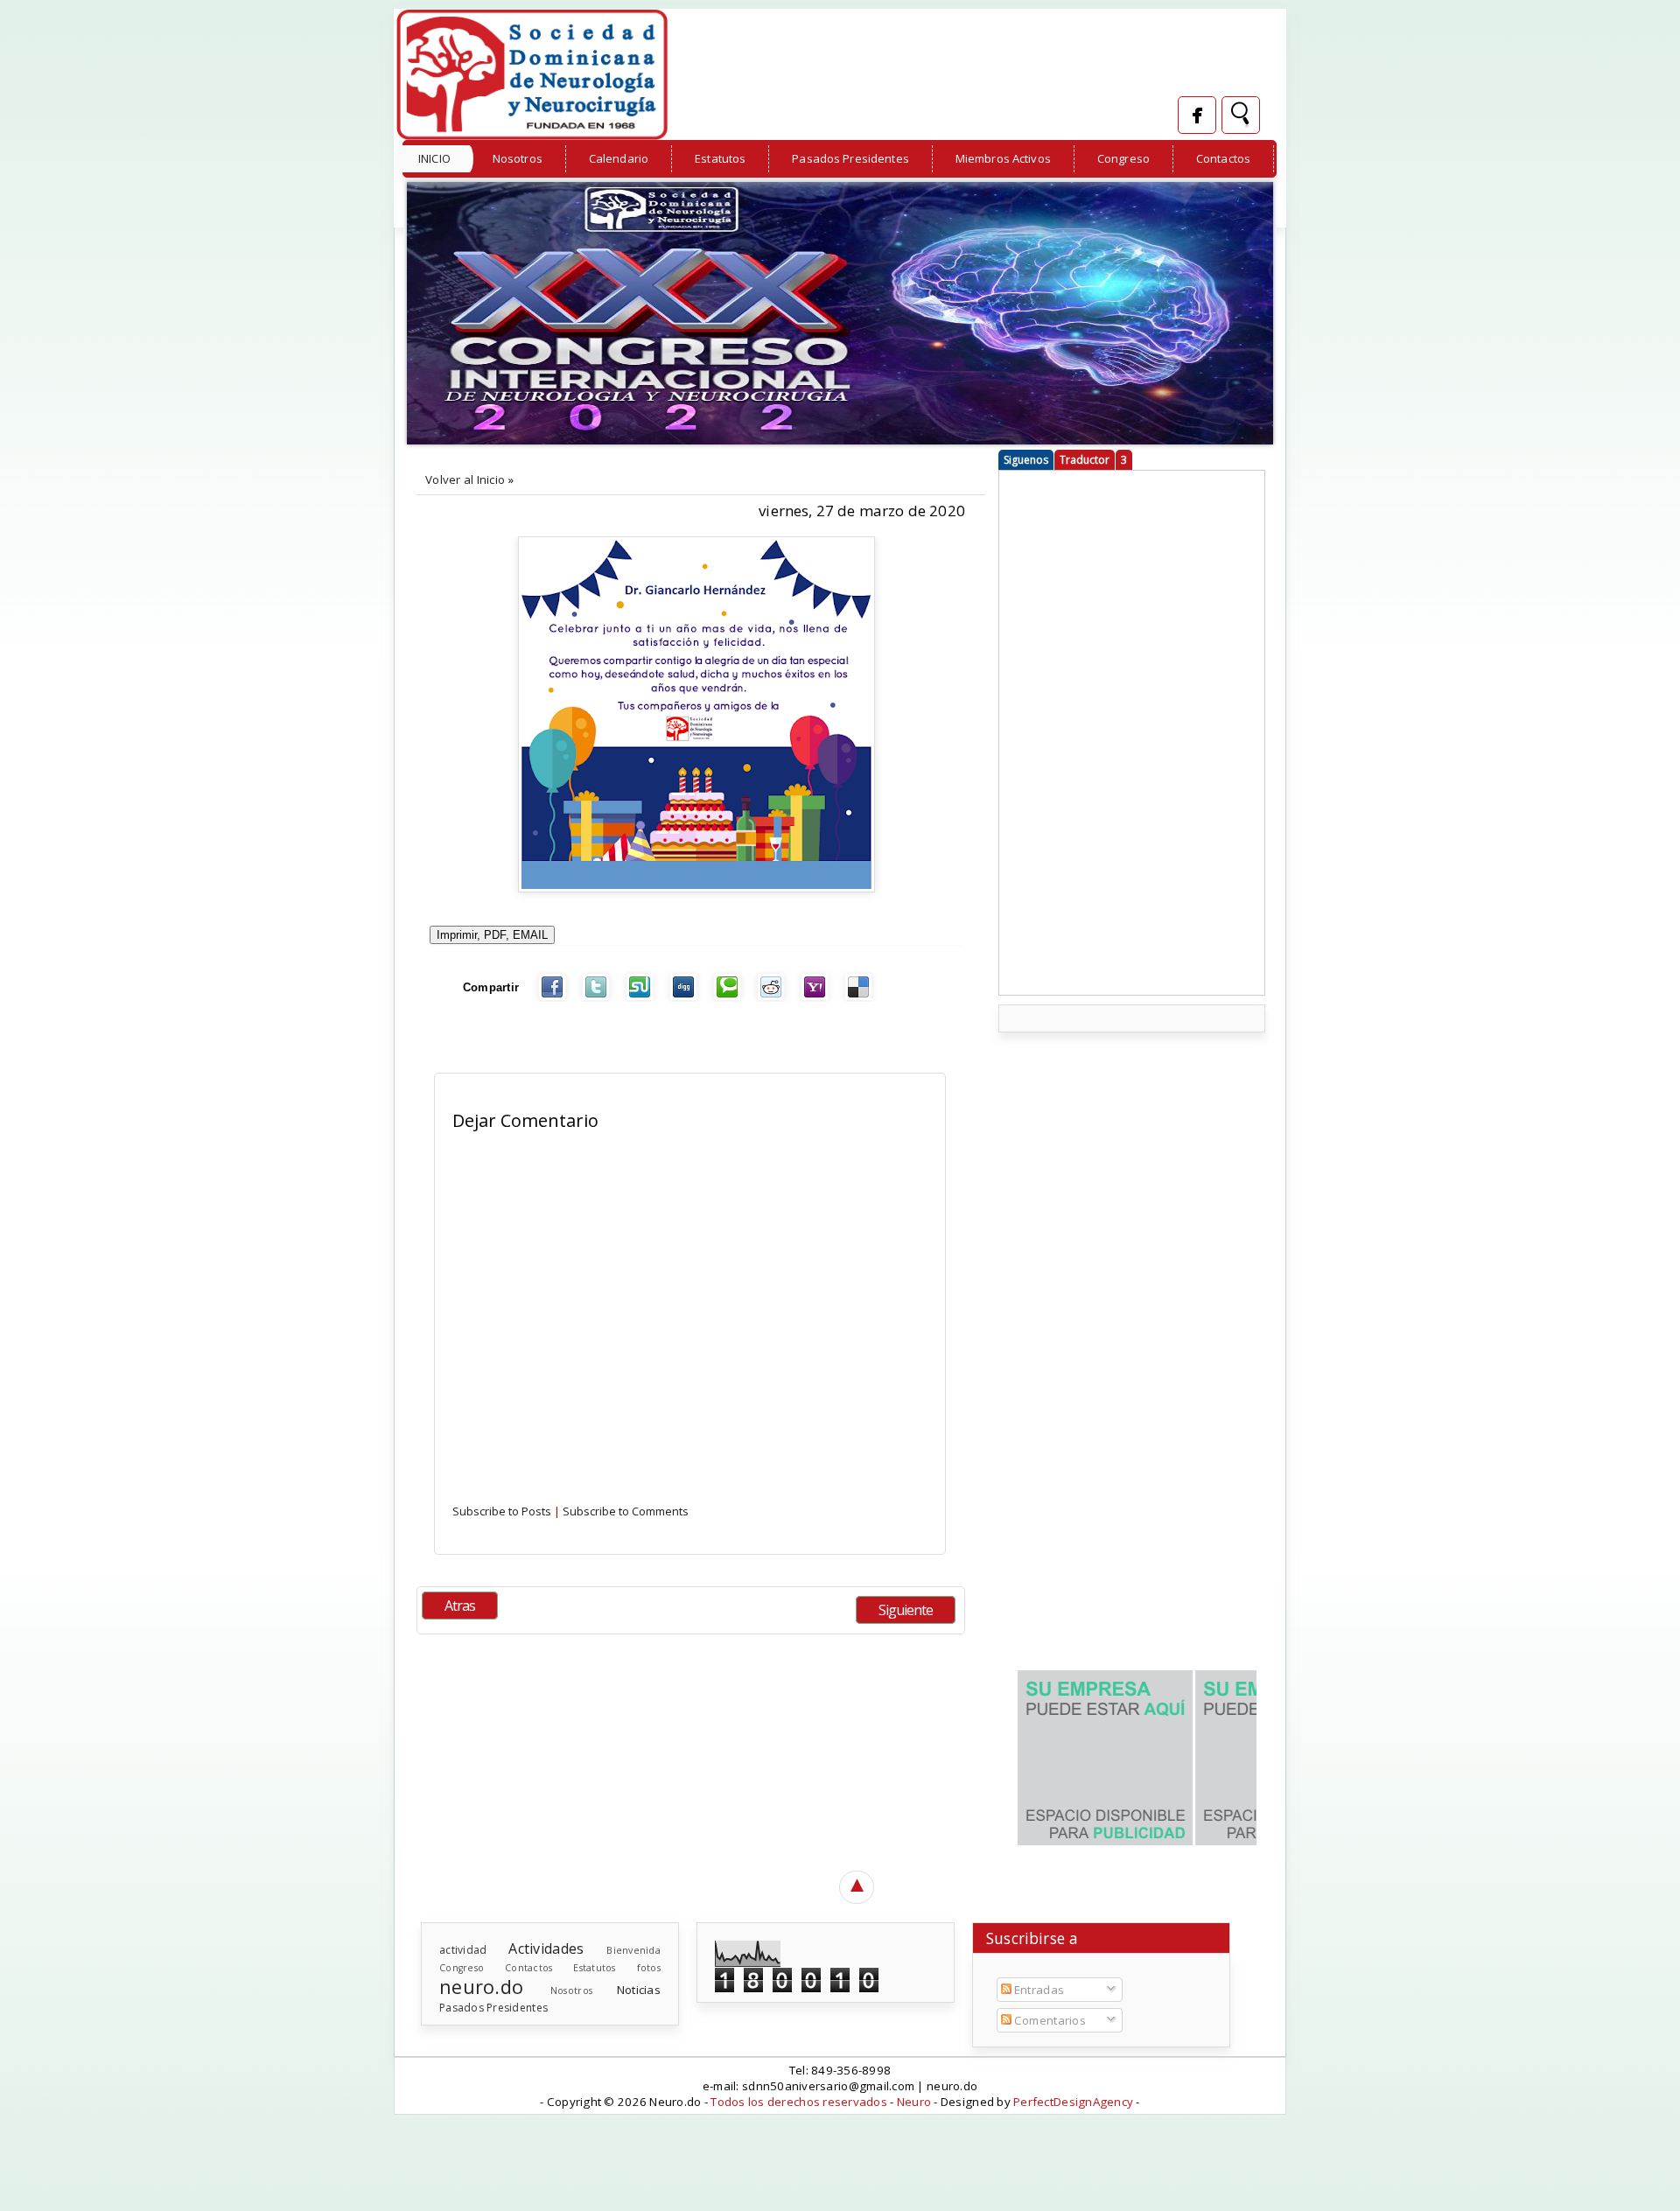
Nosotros (518, 158)
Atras (460, 1606)
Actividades (546, 1949)
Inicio (434, 158)
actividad (463, 1950)
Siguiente (906, 1610)
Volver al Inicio (465, 479)
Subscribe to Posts (502, 1511)
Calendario (619, 158)
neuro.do (481, 1987)
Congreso (1123, 158)
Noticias (639, 1990)
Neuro (914, 2102)
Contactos (1223, 158)
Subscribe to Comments (626, 1511)
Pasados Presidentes (850, 158)
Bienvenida (633, 1950)
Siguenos (1026, 460)
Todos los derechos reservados (799, 2102)
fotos (649, 1968)
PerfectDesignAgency (1073, 2102)
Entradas (1038, 1990)
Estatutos (720, 158)
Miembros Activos (1003, 158)
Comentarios (1049, 2020)
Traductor (1085, 460)
